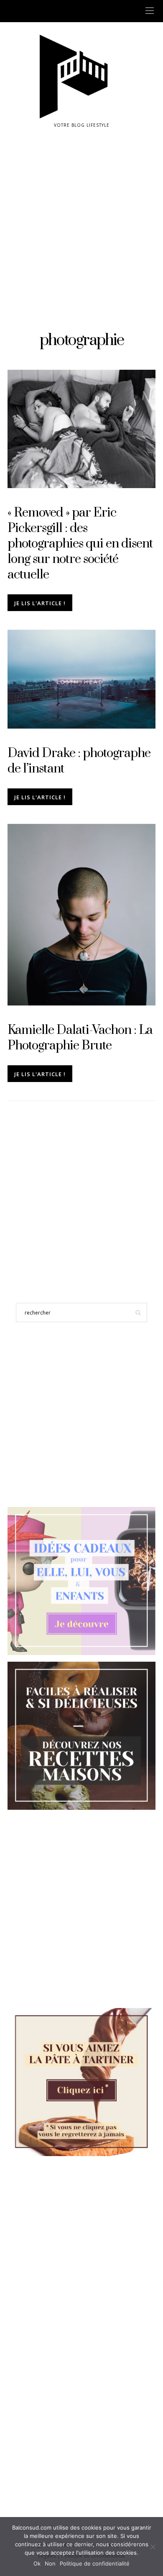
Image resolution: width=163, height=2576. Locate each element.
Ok (37, 2563)
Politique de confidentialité (95, 2563)
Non (50, 2563)
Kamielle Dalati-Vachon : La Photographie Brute (80, 1038)
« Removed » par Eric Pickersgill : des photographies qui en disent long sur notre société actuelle (80, 544)
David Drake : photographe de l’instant (79, 761)
